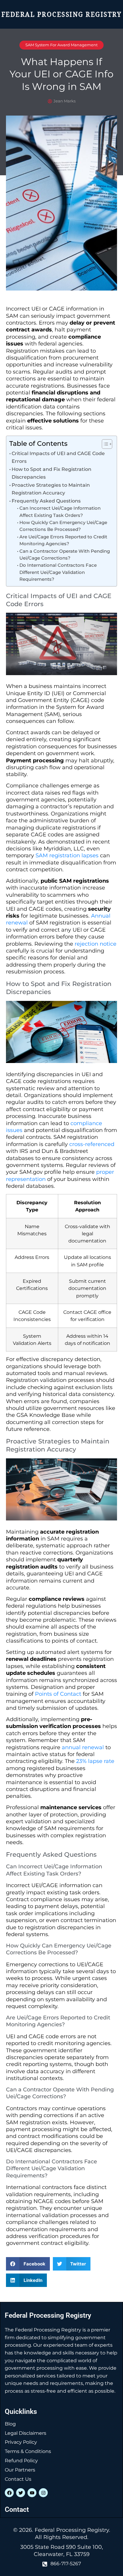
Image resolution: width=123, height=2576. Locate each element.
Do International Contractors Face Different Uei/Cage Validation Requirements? (58, 572)
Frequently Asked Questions (46, 501)
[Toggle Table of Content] (104, 444)
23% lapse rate (95, 1761)
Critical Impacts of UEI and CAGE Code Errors (58, 457)
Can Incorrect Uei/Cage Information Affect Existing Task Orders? (60, 512)
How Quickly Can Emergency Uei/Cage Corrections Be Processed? (63, 526)
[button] (28, 2264)
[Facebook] (9, 2493)
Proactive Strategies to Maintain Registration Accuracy (51, 489)
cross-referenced (92, 1144)
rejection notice (96, 944)
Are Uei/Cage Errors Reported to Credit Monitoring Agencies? (63, 540)
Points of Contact (58, 1694)
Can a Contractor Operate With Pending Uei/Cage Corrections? (65, 555)
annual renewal (83, 1747)
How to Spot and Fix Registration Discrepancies (51, 473)
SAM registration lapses (67, 855)
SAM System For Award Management (61, 45)
